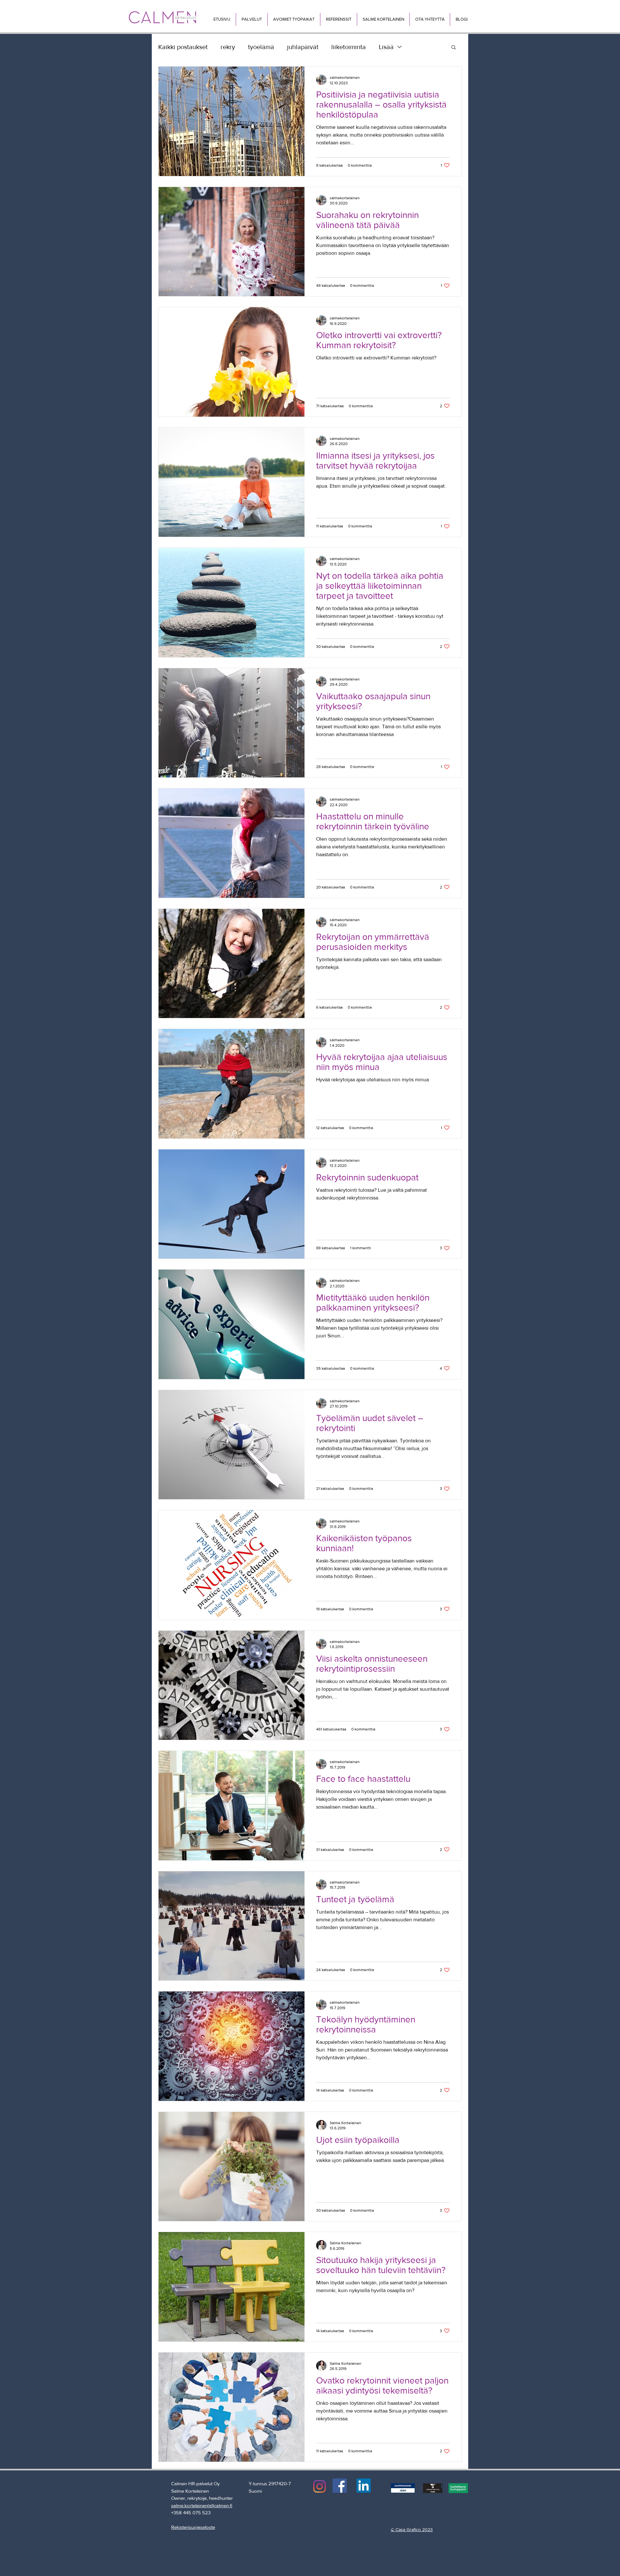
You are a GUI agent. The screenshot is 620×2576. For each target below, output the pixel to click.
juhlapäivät (303, 47)
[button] (252, 19)
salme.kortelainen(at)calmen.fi (202, 2505)
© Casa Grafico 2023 (412, 2529)
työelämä (261, 47)
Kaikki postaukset (183, 47)
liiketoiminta (349, 47)
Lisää (386, 47)
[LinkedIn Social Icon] (364, 2486)
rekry (228, 47)
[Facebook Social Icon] (340, 2486)
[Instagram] (320, 2486)
